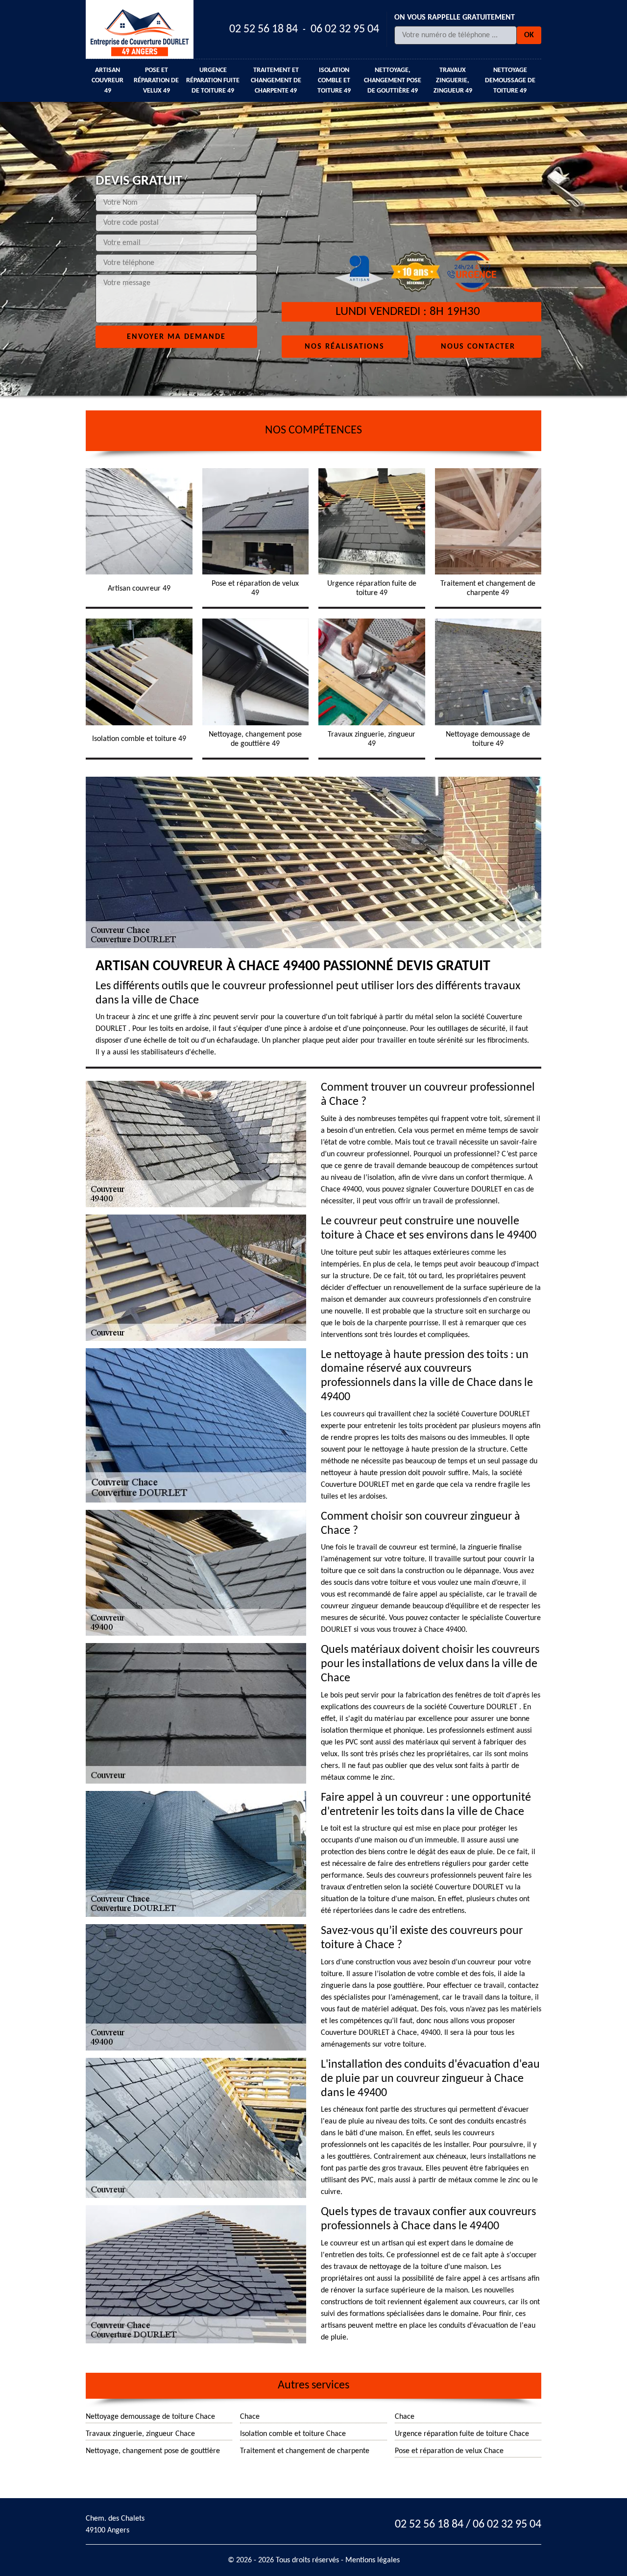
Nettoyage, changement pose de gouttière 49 (393, 81)
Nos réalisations (345, 346)
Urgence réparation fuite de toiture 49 (213, 81)
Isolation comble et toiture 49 (334, 81)
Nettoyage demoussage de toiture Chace (150, 2417)
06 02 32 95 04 (345, 29)
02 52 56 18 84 (264, 29)
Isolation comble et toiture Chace (293, 2434)
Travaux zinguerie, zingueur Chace (140, 2434)
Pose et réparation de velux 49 (156, 81)
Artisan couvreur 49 (108, 81)
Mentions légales (373, 2560)
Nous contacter (478, 346)
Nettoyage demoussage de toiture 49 (510, 81)
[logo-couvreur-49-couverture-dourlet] (140, 29)
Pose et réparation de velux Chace (449, 2451)
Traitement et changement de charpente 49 (276, 81)
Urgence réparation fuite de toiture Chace (462, 2434)
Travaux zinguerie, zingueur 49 (453, 81)
